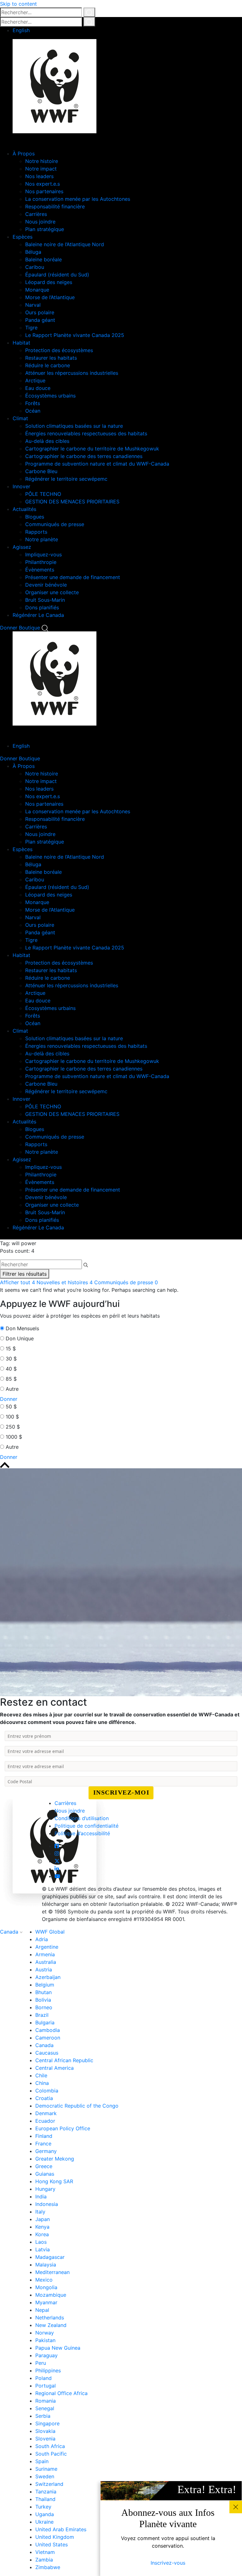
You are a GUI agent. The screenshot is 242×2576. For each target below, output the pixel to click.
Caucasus (47, 2053)
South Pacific (51, 2454)
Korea (42, 2234)
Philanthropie (41, 562)
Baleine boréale (43, 259)
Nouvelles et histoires (65, 1282)
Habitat (21, 343)
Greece (44, 2166)
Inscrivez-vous (168, 2563)
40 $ (11, 1369)
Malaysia (46, 2265)
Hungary (45, 2189)
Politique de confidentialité (86, 1826)
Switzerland (49, 2484)
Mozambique (51, 2295)
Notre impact (41, 169)
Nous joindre (40, 222)
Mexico (44, 2280)
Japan (43, 2219)
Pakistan (45, 2340)
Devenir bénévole (46, 585)
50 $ (11, 1407)
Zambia (44, 2560)
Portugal (46, 2386)
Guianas (45, 2174)
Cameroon (48, 2038)
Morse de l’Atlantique (50, 297)
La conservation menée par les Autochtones (78, 199)
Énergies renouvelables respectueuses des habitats (86, 433)
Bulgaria (45, 2022)
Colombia (47, 2091)
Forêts (33, 403)
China (42, 2083)
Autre (12, 1389)
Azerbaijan (48, 1977)
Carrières (36, 214)
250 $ (13, 1427)
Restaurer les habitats (51, 358)
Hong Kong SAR (54, 2181)
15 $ (11, 1349)
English (21, 30)
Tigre (31, 328)
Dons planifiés (42, 607)
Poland (43, 2378)
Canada (10, 1932)
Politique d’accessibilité (82, 1833)
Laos (41, 2242)
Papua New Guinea (58, 2348)
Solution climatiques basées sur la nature (74, 426)
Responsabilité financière (55, 206)
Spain (42, 2461)
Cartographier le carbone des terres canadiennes (84, 456)
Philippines (48, 2370)
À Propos (24, 154)
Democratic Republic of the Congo (77, 2106)
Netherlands (50, 2318)
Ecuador (45, 2121)
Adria (42, 1939)
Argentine (47, 1947)
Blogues (35, 517)
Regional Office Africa (61, 2393)
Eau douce (38, 388)
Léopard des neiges (49, 282)
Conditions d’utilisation (82, 1818)
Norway (45, 2333)
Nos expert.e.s (43, 184)
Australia (46, 1962)
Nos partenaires (44, 191)
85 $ (11, 1379)
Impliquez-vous (43, 554)
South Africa (50, 2446)
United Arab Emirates (61, 2529)
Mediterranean (52, 2272)
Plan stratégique (45, 229)
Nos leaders (39, 176)
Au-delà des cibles (47, 441)
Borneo (44, 2007)
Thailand (45, 2499)
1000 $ (14, 1437)
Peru (41, 2363)
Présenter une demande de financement (73, 577)
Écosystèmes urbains (50, 396)
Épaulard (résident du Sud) (57, 275)
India (41, 2196)
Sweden (45, 2476)
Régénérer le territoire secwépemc (66, 479)
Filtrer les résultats (25, 1274)
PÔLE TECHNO (43, 494)
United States (52, 2544)
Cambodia (48, 2030)
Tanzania (46, 2492)
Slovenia (45, 2439)
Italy (40, 2212)
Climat (20, 418)
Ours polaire (40, 312)
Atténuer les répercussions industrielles (72, 373)
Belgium (45, 1985)
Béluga (33, 252)
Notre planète (42, 539)
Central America (55, 2068)
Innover (21, 486)
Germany (46, 2151)
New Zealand (51, 2325)
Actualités (24, 509)
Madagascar (50, 2257)
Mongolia (46, 2287)
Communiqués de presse (55, 524)
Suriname (46, 2469)
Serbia (43, 2416)
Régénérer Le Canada (38, 615)
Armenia (45, 1954)
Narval (33, 305)
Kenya (42, 2227)
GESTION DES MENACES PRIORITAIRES (72, 502)
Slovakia (45, 2431)
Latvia (43, 2249)
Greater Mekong (55, 2159)
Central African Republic (64, 2060)
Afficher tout (17, 1282)
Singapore (47, 2423)
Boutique (29, 628)
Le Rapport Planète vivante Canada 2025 (75, 335)
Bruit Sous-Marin (45, 600)
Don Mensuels (22, 1328)
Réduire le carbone (48, 365)
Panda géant (40, 320)
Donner (9, 628)
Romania (46, 2401)
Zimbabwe (48, 2567)
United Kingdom (55, 2537)
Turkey (43, 2507)
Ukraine (44, 2522)
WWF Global (50, 1932)
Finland (44, 2136)
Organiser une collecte (52, 592)
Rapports (36, 532)
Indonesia (47, 2204)
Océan (33, 411)
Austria (44, 1970)
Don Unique (20, 1338)
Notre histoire (42, 161)
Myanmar (46, 2302)
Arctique (35, 380)
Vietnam (45, 2552)
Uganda (45, 2514)
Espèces (23, 237)
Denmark (46, 2113)
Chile (41, 2075)
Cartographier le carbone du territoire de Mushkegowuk (92, 449)
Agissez (22, 547)
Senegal (45, 2408)
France (43, 2144)
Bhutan (43, 1992)
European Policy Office (63, 2128)
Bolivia (43, 2000)
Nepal (42, 2310)
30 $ (11, 1359)
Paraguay (46, 2355)
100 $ (12, 1417)
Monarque (37, 290)
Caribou (35, 267)
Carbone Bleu (41, 471)
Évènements (40, 570)
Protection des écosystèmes (59, 350)
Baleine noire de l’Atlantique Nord (65, 244)
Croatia (44, 2098)
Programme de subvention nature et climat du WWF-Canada (97, 464)
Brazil (42, 2015)
